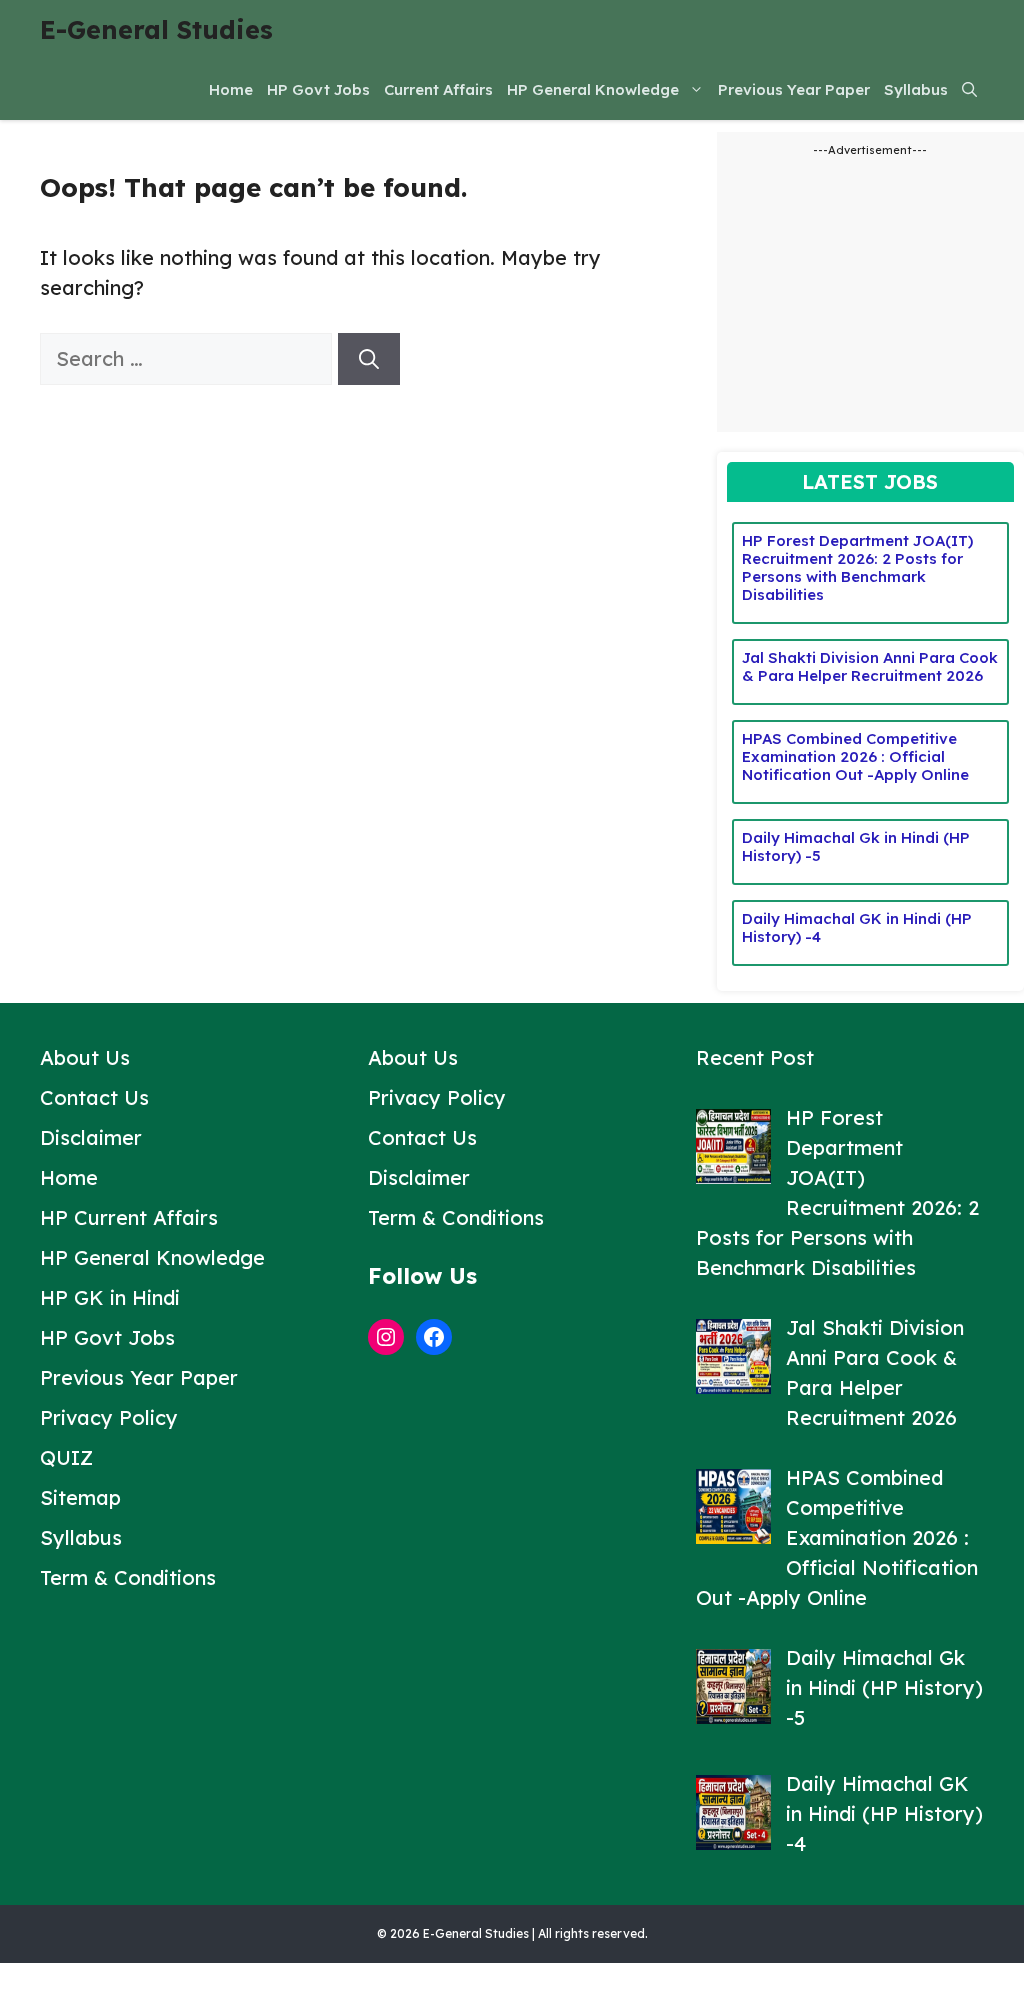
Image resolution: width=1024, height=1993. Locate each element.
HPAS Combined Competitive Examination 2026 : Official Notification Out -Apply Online (855, 756)
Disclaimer (91, 1137)
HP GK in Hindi (110, 1297)
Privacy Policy (109, 1417)
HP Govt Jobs (318, 89)
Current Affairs (438, 89)
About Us (85, 1057)
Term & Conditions (128, 1577)
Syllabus (916, 89)
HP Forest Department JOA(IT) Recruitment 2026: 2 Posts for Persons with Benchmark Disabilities (857, 567)
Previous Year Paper (794, 89)
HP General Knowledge (593, 89)
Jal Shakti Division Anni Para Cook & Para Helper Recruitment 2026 (870, 666)
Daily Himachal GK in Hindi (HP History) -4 (857, 927)
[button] (969, 90)
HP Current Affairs (129, 1217)
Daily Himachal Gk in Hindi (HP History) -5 (856, 846)
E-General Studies (156, 29)
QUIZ (66, 1457)
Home (231, 89)
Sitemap (80, 1497)
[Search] (369, 359)
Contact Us (94, 1097)
